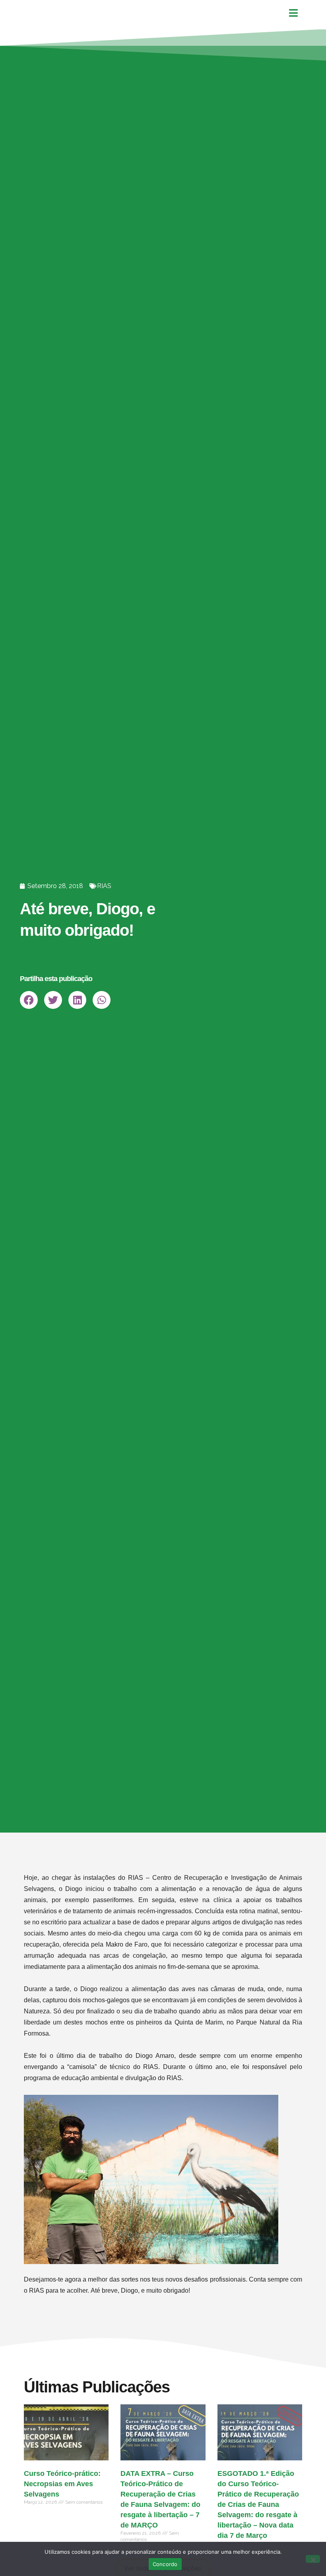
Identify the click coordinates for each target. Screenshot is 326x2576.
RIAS (104, 886)
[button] (29, 1000)
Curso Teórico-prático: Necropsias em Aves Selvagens (62, 2484)
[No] (313, 2559)
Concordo (165, 2564)
